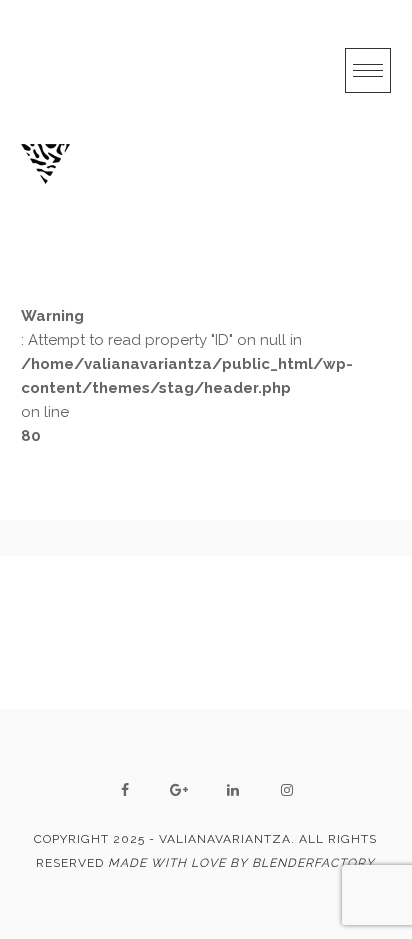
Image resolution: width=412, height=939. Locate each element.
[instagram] (287, 790)
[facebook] (125, 790)
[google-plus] (179, 790)
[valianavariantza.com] (45, 164)
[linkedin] (233, 790)
